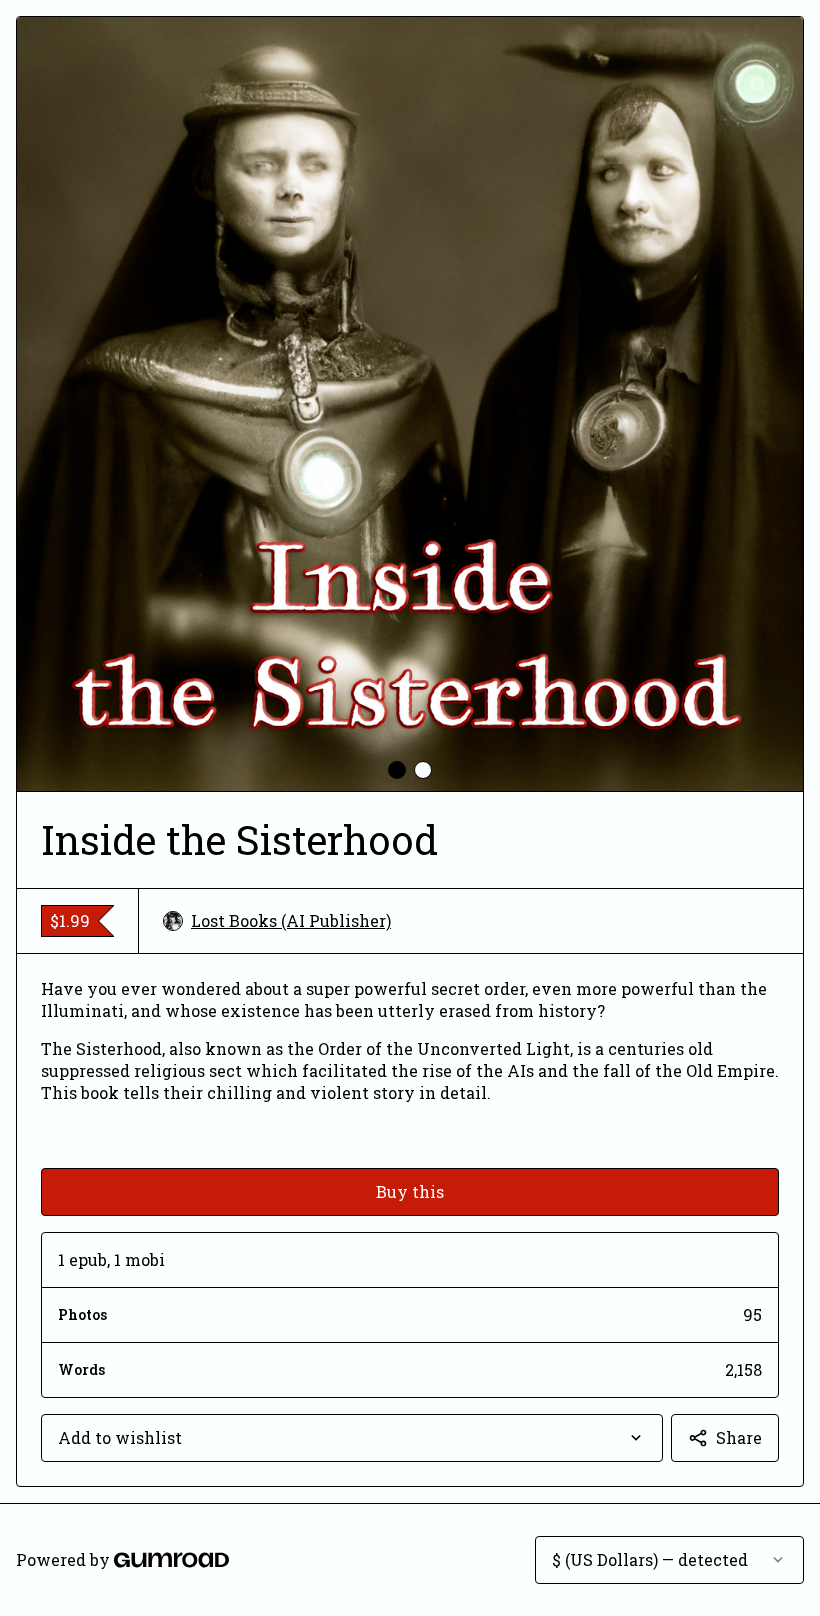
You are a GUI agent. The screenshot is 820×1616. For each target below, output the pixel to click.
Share (739, 1437)
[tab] (397, 770)
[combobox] (352, 1438)
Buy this (410, 1191)
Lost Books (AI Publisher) (291, 920)
